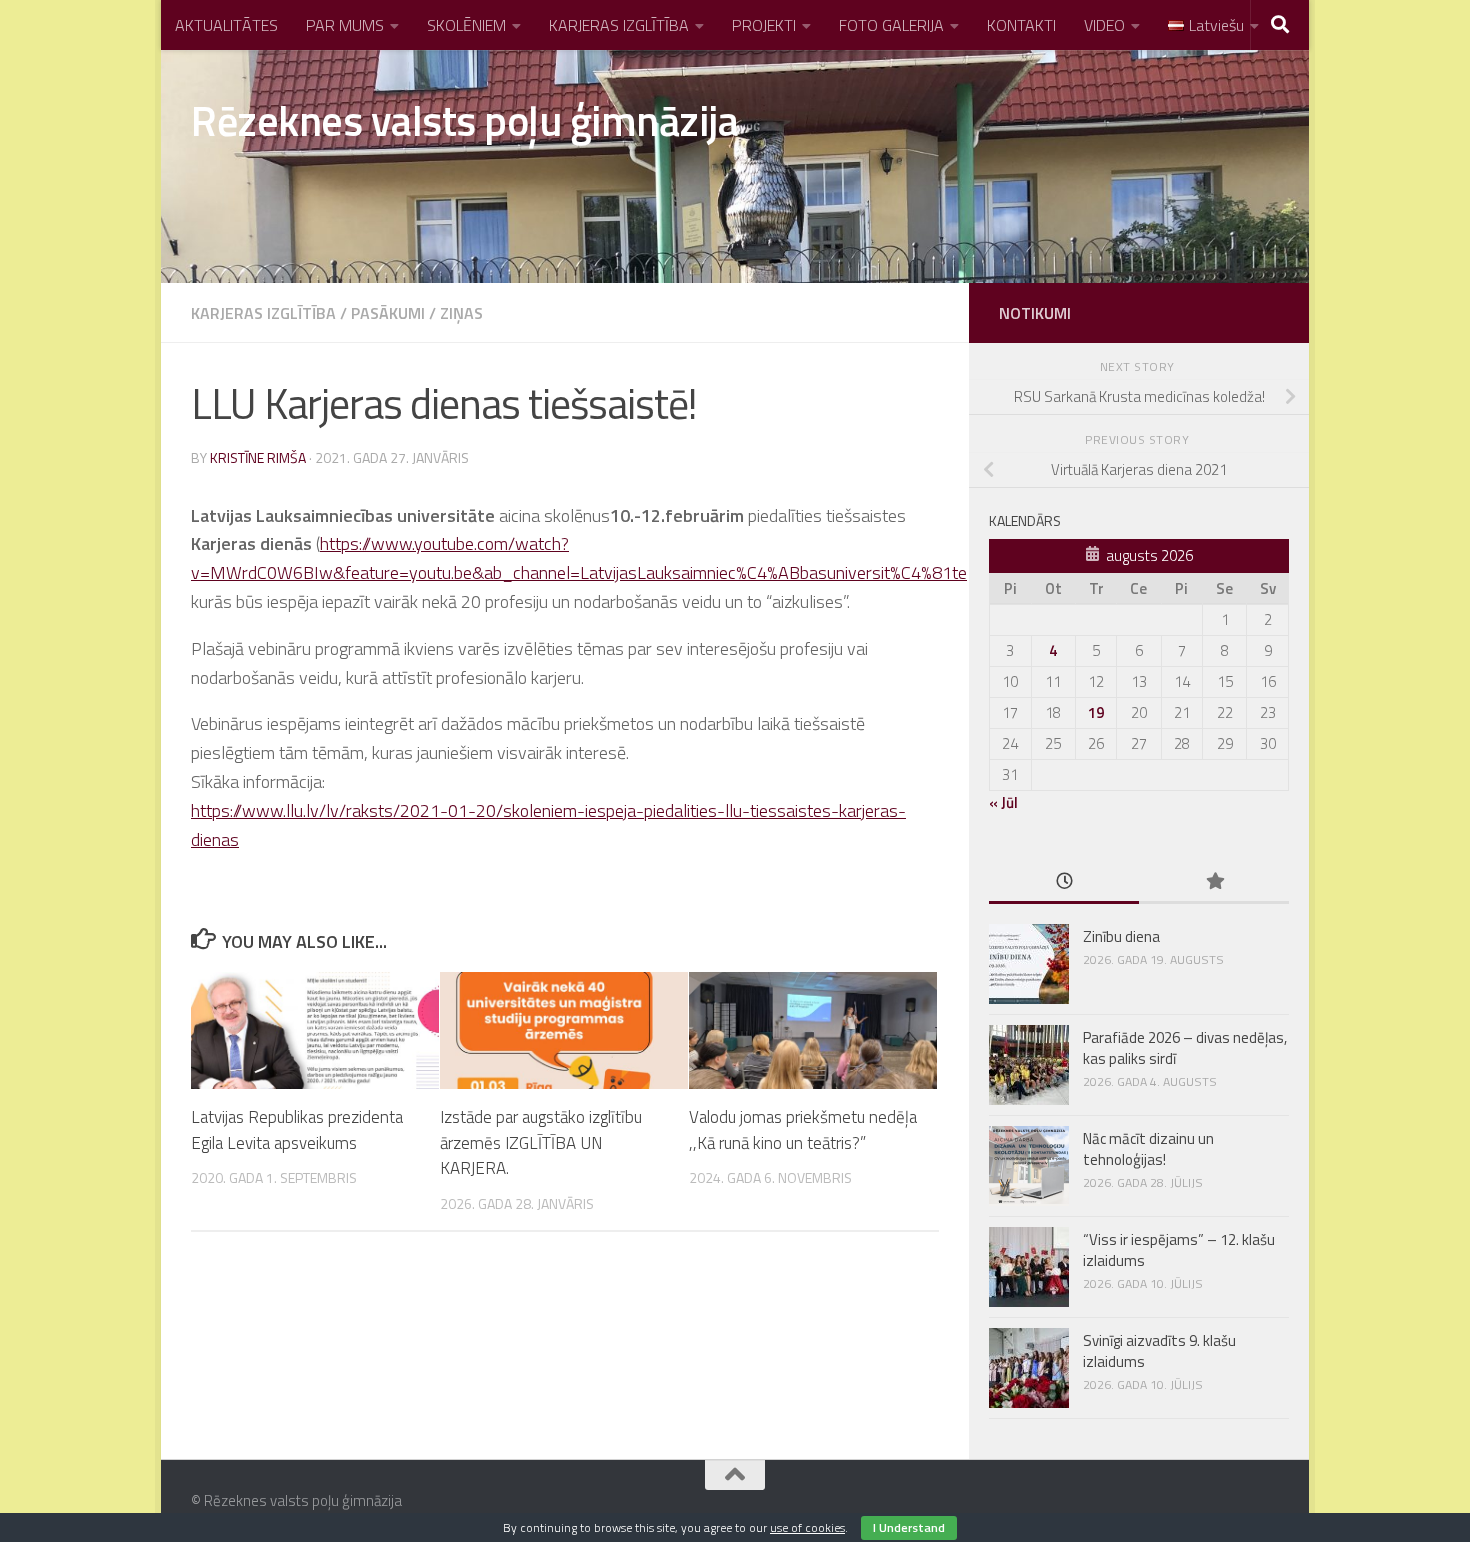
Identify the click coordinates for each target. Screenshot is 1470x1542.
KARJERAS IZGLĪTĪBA (619, 25)
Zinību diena (1121, 936)
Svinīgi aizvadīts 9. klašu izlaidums (1159, 1351)
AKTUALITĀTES (226, 25)
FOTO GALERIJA (891, 25)
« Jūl (1003, 802)
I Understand (909, 1527)
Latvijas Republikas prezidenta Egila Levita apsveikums (297, 1130)
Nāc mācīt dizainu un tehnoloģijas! (1148, 1149)
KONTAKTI (1021, 25)
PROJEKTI (764, 25)
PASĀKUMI (388, 313)
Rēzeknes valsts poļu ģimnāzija (464, 120)
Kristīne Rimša (258, 457)
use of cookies (807, 1527)
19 (1096, 712)
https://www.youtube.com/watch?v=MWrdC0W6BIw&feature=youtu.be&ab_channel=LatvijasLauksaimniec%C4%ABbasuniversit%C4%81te (579, 558)
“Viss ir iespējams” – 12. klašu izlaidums (1179, 1250)
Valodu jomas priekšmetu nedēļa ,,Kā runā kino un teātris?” (803, 1130)
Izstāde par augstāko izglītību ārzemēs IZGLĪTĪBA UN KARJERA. (541, 1142)
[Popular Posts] (1214, 882)
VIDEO (1104, 25)
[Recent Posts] (1064, 882)
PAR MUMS (345, 25)
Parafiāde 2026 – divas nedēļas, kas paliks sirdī (1185, 1048)
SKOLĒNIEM (466, 25)
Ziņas (461, 313)
